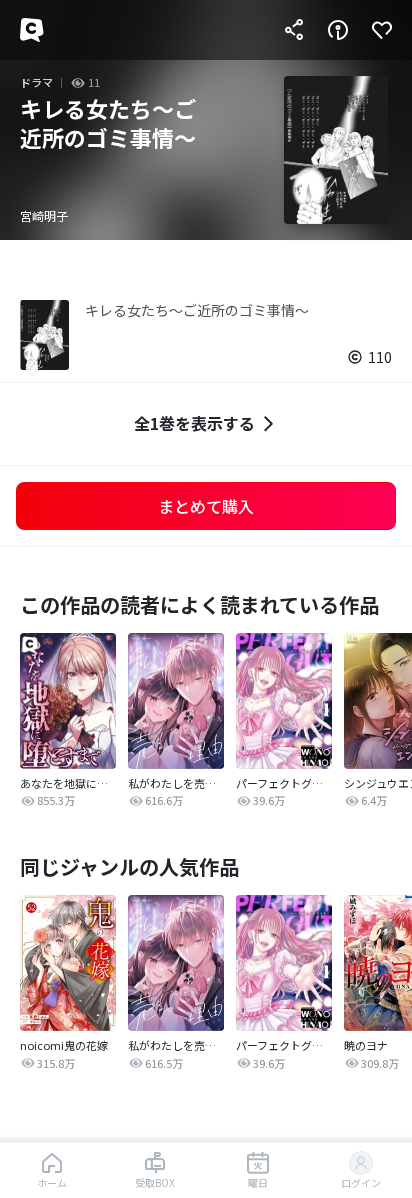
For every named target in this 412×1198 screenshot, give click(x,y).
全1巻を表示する (194, 423)
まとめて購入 (206, 506)
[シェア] (294, 30)
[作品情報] (338, 30)
